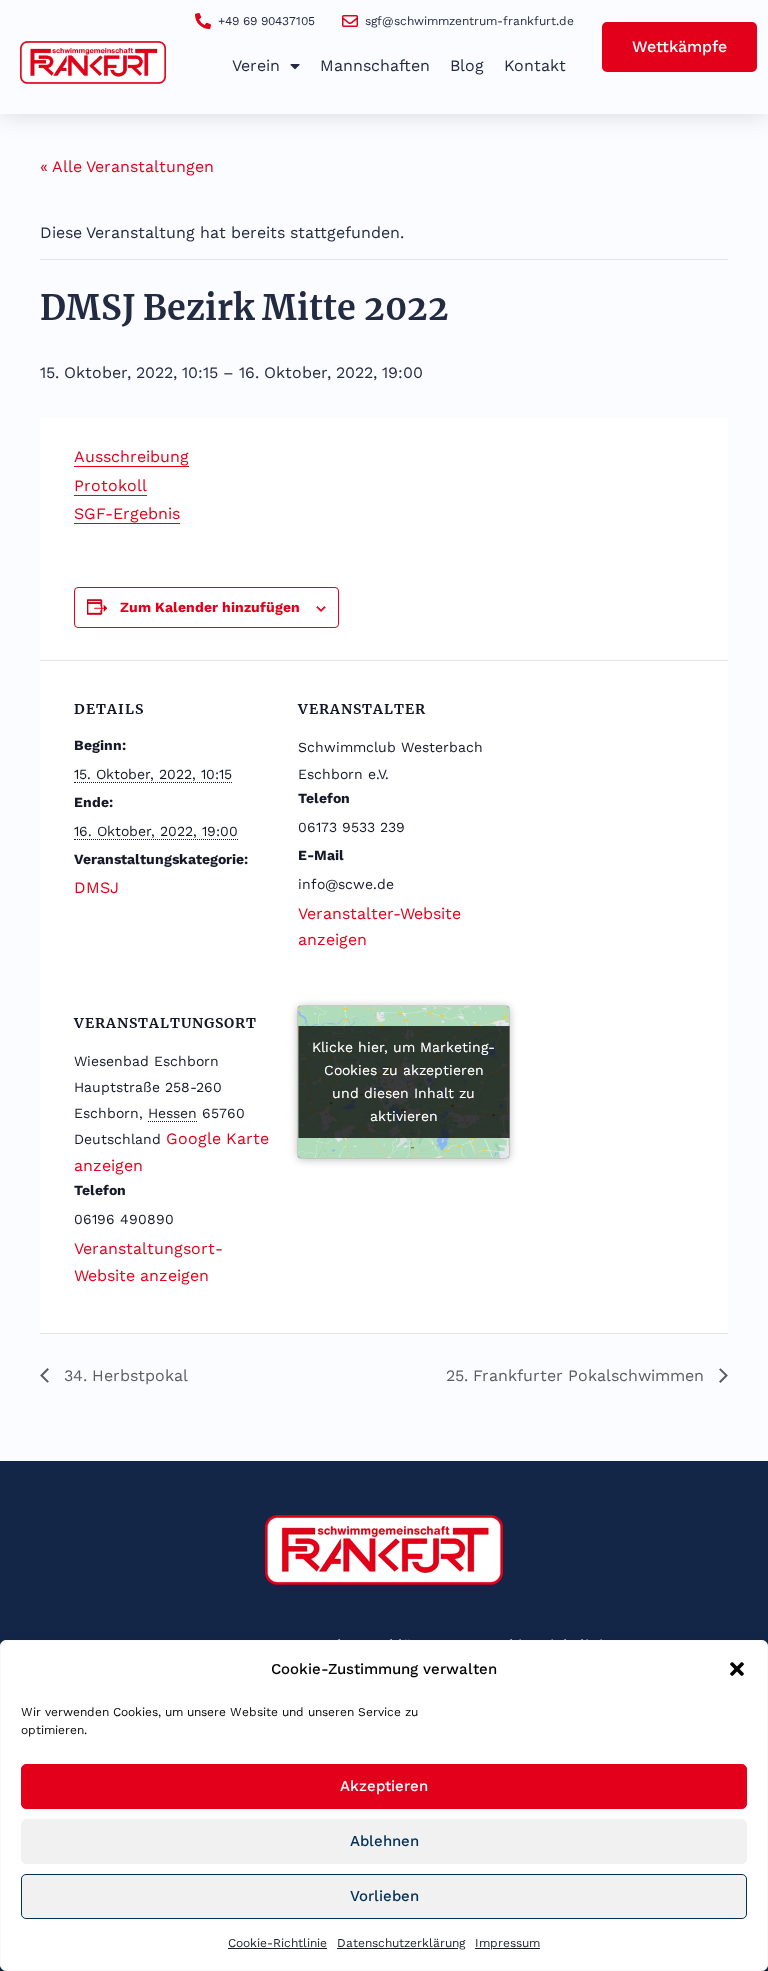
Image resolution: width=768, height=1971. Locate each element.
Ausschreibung (131, 456)
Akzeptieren (384, 1786)
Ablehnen (384, 1841)
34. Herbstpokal (123, 1375)
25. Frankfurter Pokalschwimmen (577, 1375)
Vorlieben (384, 1896)
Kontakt (535, 65)
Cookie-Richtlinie (277, 1943)
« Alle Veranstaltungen (127, 166)
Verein (256, 65)
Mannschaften (375, 65)
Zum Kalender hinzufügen (210, 607)
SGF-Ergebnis (127, 513)
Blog (467, 65)
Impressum (507, 1943)
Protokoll (110, 485)
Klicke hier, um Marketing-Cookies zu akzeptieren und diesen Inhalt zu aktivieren (403, 1081)
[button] (737, 1669)
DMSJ (96, 887)
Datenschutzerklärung (401, 1943)
